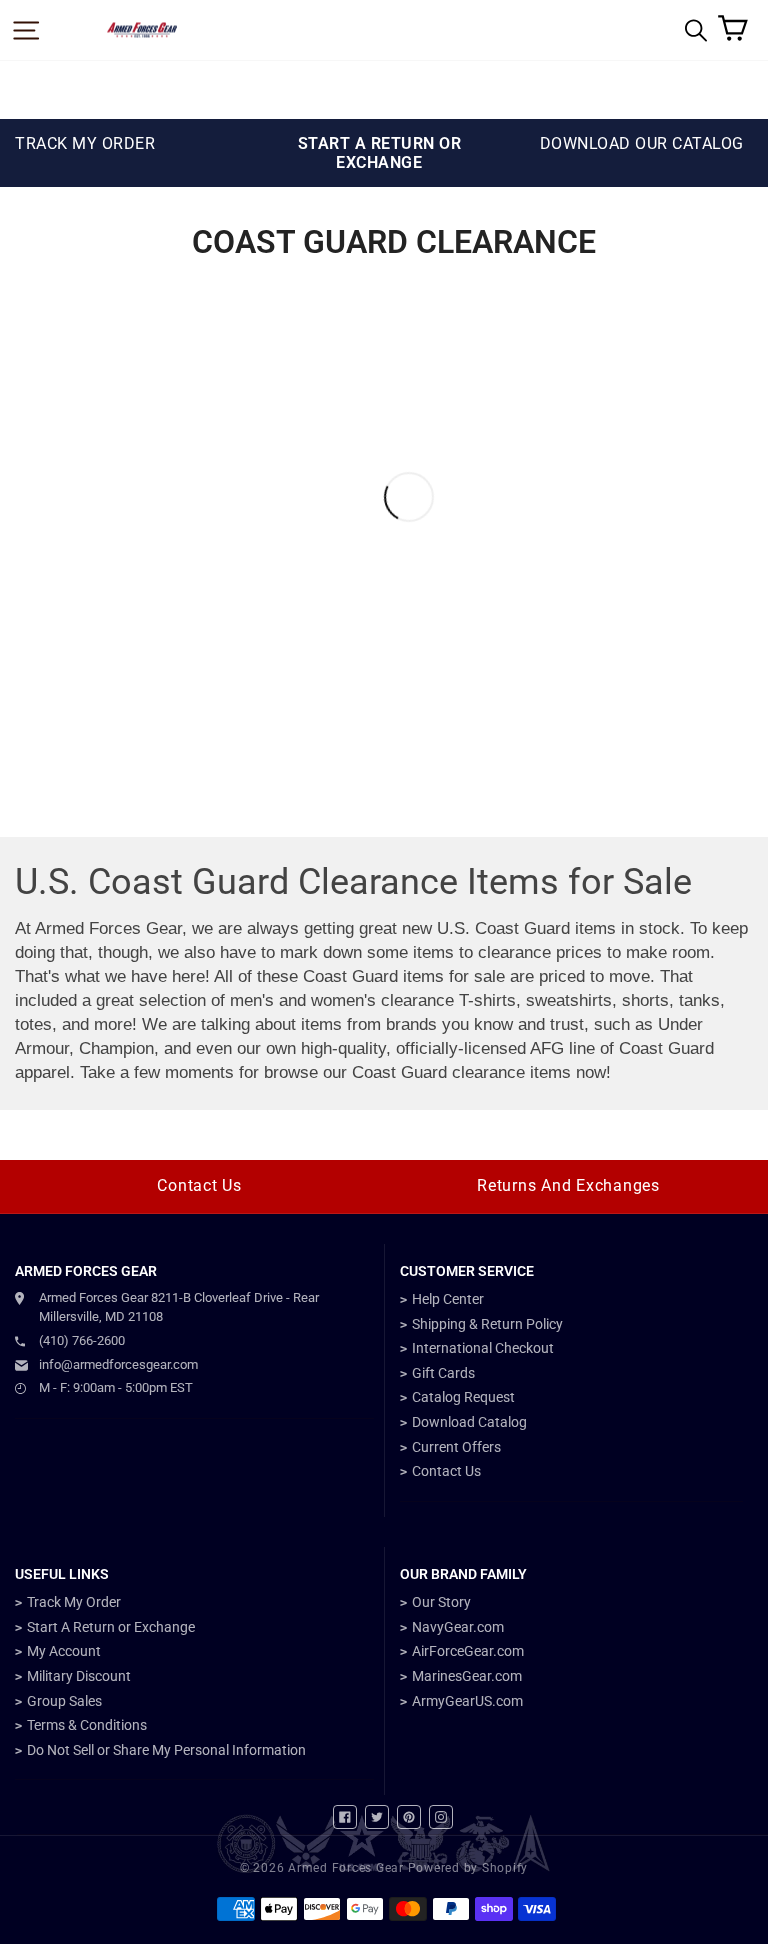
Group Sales (64, 1701)
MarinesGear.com (467, 1676)
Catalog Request (463, 1397)
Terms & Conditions (87, 1725)
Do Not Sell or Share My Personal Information (166, 1750)
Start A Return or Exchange (111, 1627)
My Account (64, 1651)
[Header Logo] (142, 30)
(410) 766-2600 (82, 1340)
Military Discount (79, 1676)
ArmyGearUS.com (467, 1701)
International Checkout (483, 1348)
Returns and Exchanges (568, 1185)
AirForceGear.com (468, 1651)
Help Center (448, 1299)
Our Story (441, 1602)
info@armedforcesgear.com (118, 1364)
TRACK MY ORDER (85, 143)
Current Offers (456, 1447)
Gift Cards (443, 1373)
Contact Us (199, 1185)
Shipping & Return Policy (487, 1324)
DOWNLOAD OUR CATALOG (642, 143)
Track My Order (74, 1602)
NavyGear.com (458, 1627)
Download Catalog (469, 1422)
